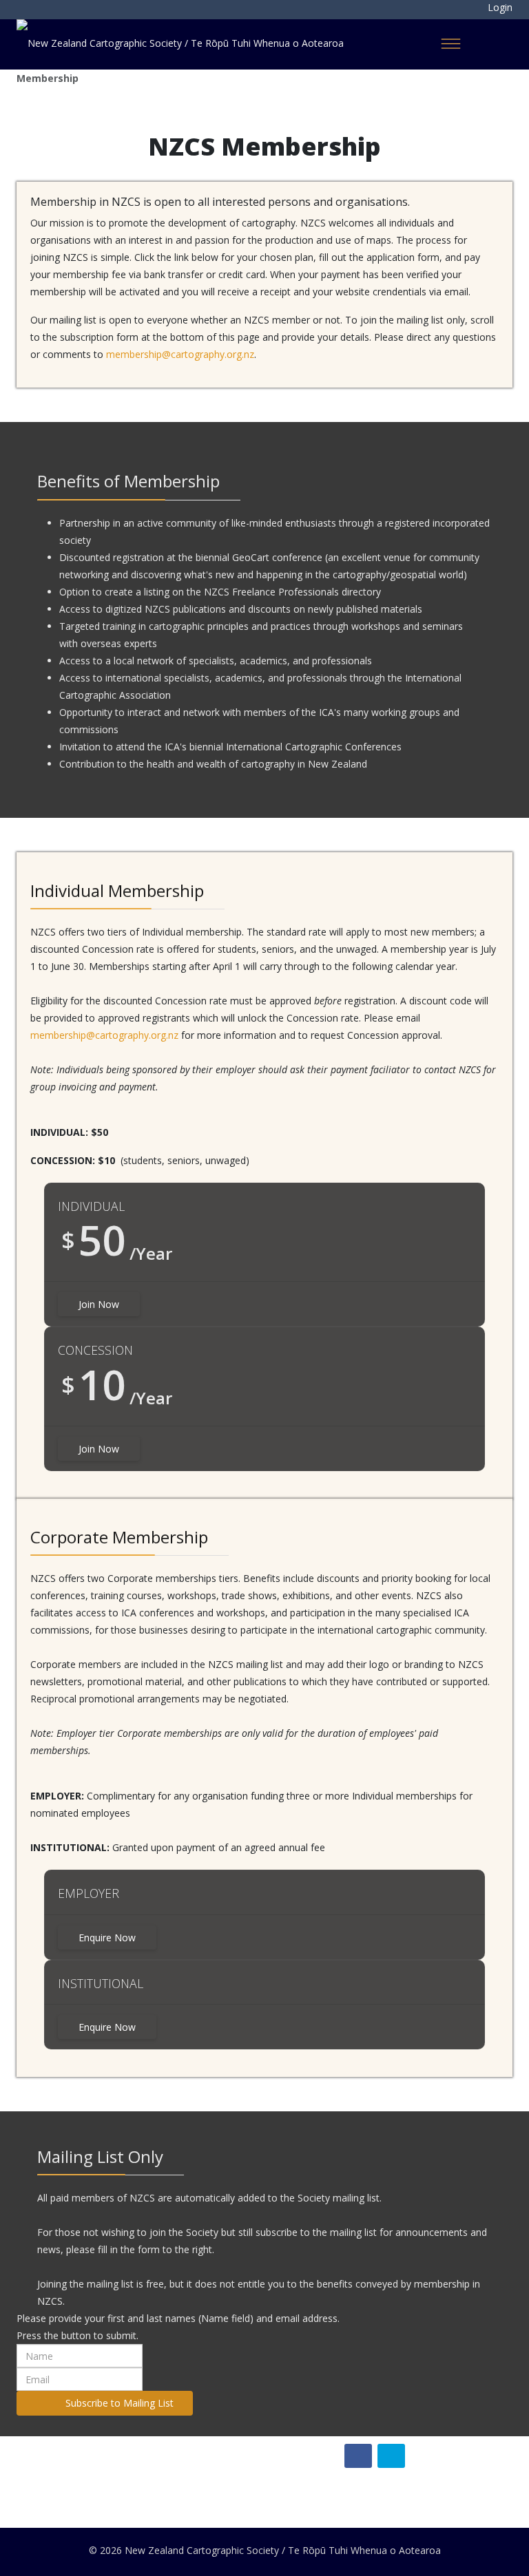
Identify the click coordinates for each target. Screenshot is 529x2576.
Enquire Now (107, 1938)
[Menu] (450, 43)
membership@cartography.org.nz (180, 354)
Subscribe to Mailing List (118, 2403)
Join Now (99, 1304)
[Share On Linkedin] (391, 2456)
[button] (490, 7)
